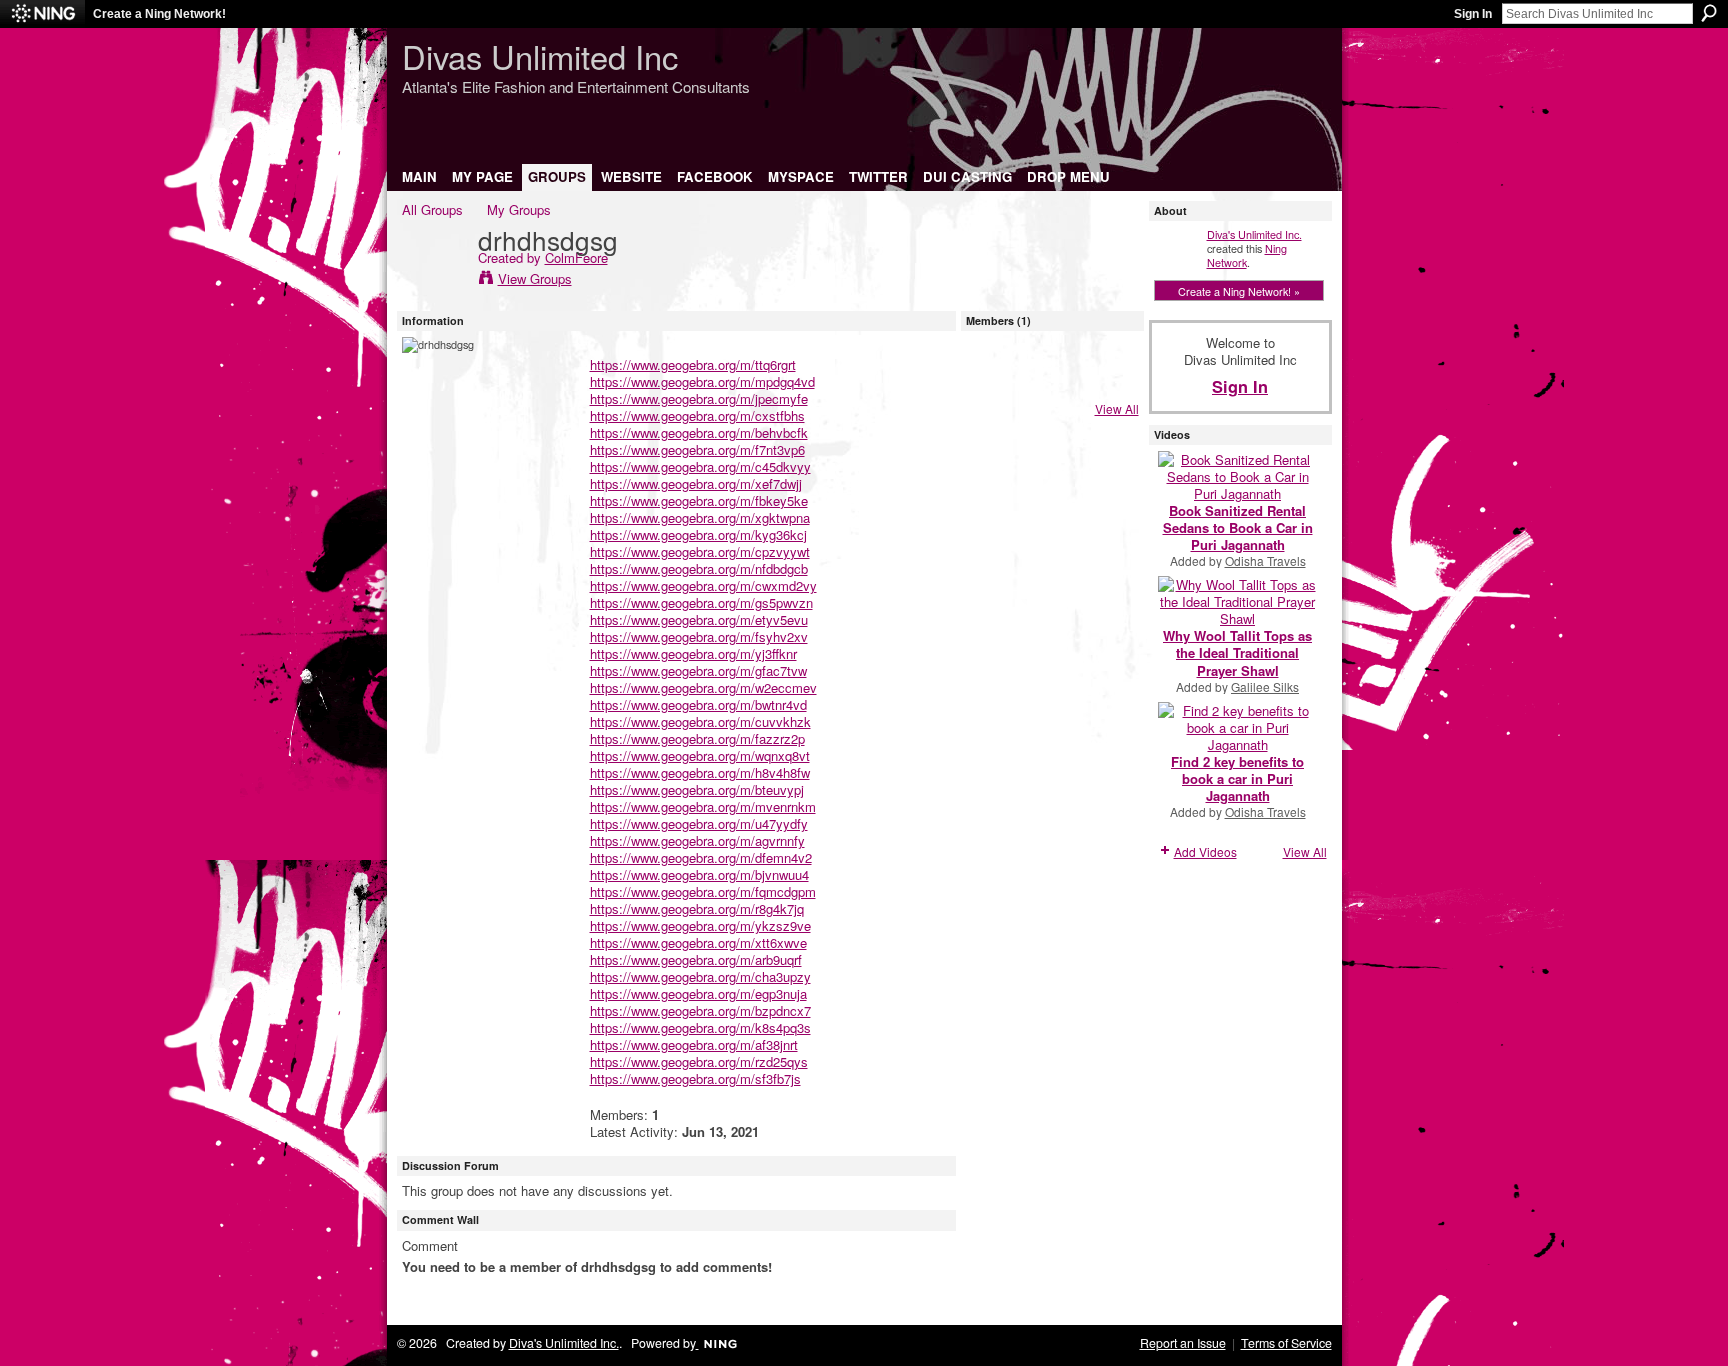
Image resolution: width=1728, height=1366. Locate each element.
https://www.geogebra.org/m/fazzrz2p (697, 738)
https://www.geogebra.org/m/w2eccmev (703, 687)
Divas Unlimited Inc (540, 55)
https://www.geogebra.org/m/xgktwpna (700, 517)
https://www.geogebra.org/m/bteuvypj (697, 789)
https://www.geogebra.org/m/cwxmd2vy (703, 585)
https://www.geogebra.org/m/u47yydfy (699, 823)
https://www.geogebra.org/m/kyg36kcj (698, 534)
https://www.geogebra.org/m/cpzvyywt (700, 551)
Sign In (1473, 14)
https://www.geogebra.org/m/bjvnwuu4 (699, 874)
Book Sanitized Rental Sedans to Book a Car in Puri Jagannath (1238, 527)
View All (1117, 408)
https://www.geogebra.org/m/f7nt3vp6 (697, 449)
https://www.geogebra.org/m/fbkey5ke (699, 500)
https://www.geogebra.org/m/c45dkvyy (700, 466)
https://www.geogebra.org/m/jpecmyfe (699, 398)
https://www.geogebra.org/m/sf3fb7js (695, 1078)
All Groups (432, 209)
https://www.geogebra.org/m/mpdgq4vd (702, 381)
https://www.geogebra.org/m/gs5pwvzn (701, 602)
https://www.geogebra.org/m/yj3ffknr (693, 653)
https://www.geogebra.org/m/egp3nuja (698, 993)
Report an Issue (1183, 1343)
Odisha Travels (1265, 560)
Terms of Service (1286, 1343)
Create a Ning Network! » (1239, 291)
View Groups (535, 278)
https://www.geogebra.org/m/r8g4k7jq (697, 908)
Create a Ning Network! (159, 14)
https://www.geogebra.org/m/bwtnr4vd (698, 704)
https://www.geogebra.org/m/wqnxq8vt (700, 755)
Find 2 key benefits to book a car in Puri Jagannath (1237, 778)
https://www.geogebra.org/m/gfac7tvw (698, 670)
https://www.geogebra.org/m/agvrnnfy (697, 840)
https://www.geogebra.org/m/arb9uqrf (696, 959)
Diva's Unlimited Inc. (1254, 234)
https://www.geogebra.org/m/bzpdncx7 (700, 1010)
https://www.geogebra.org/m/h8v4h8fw (700, 772)
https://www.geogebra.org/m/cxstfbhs (697, 415)
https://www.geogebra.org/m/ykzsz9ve (700, 925)
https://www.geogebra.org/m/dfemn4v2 (701, 857)
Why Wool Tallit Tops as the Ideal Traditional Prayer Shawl (1237, 652)
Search (1709, 13)
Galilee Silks (1265, 686)
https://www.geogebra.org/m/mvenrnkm (703, 806)
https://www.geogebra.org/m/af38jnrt (694, 1044)
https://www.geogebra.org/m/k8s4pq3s (700, 1027)
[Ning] (42, 14)
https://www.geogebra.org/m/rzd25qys (699, 1061)
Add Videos (1205, 851)
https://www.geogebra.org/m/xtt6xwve (698, 942)
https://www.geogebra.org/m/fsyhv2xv (699, 636)
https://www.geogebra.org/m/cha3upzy (700, 976)
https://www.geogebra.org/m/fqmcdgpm (703, 891)
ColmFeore (576, 257)
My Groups (519, 209)
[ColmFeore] (434, 281)
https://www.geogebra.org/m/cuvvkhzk (700, 721)
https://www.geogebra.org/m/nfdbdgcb (699, 568)
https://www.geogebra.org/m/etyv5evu (699, 619)
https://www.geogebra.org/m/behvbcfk (699, 432)
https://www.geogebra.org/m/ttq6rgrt (693, 364)
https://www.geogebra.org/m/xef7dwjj (696, 483)
